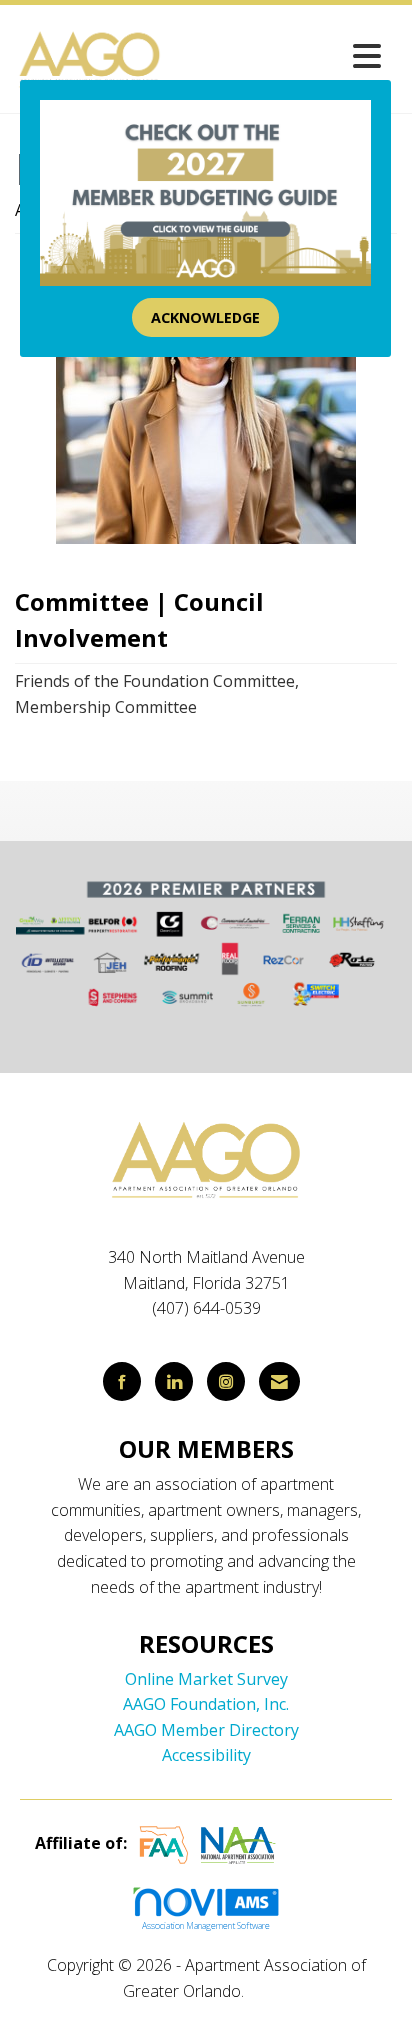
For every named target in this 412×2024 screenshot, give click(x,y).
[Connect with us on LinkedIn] (174, 1381)
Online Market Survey (206, 1679)
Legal (268, 1991)
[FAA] (164, 1843)
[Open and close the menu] (278, 55)
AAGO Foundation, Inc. (206, 1704)
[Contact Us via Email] (279, 1381)
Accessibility (206, 1755)
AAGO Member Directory (206, 1730)
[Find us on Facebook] (122, 1381)
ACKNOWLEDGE (205, 317)
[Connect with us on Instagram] (226, 1381)
